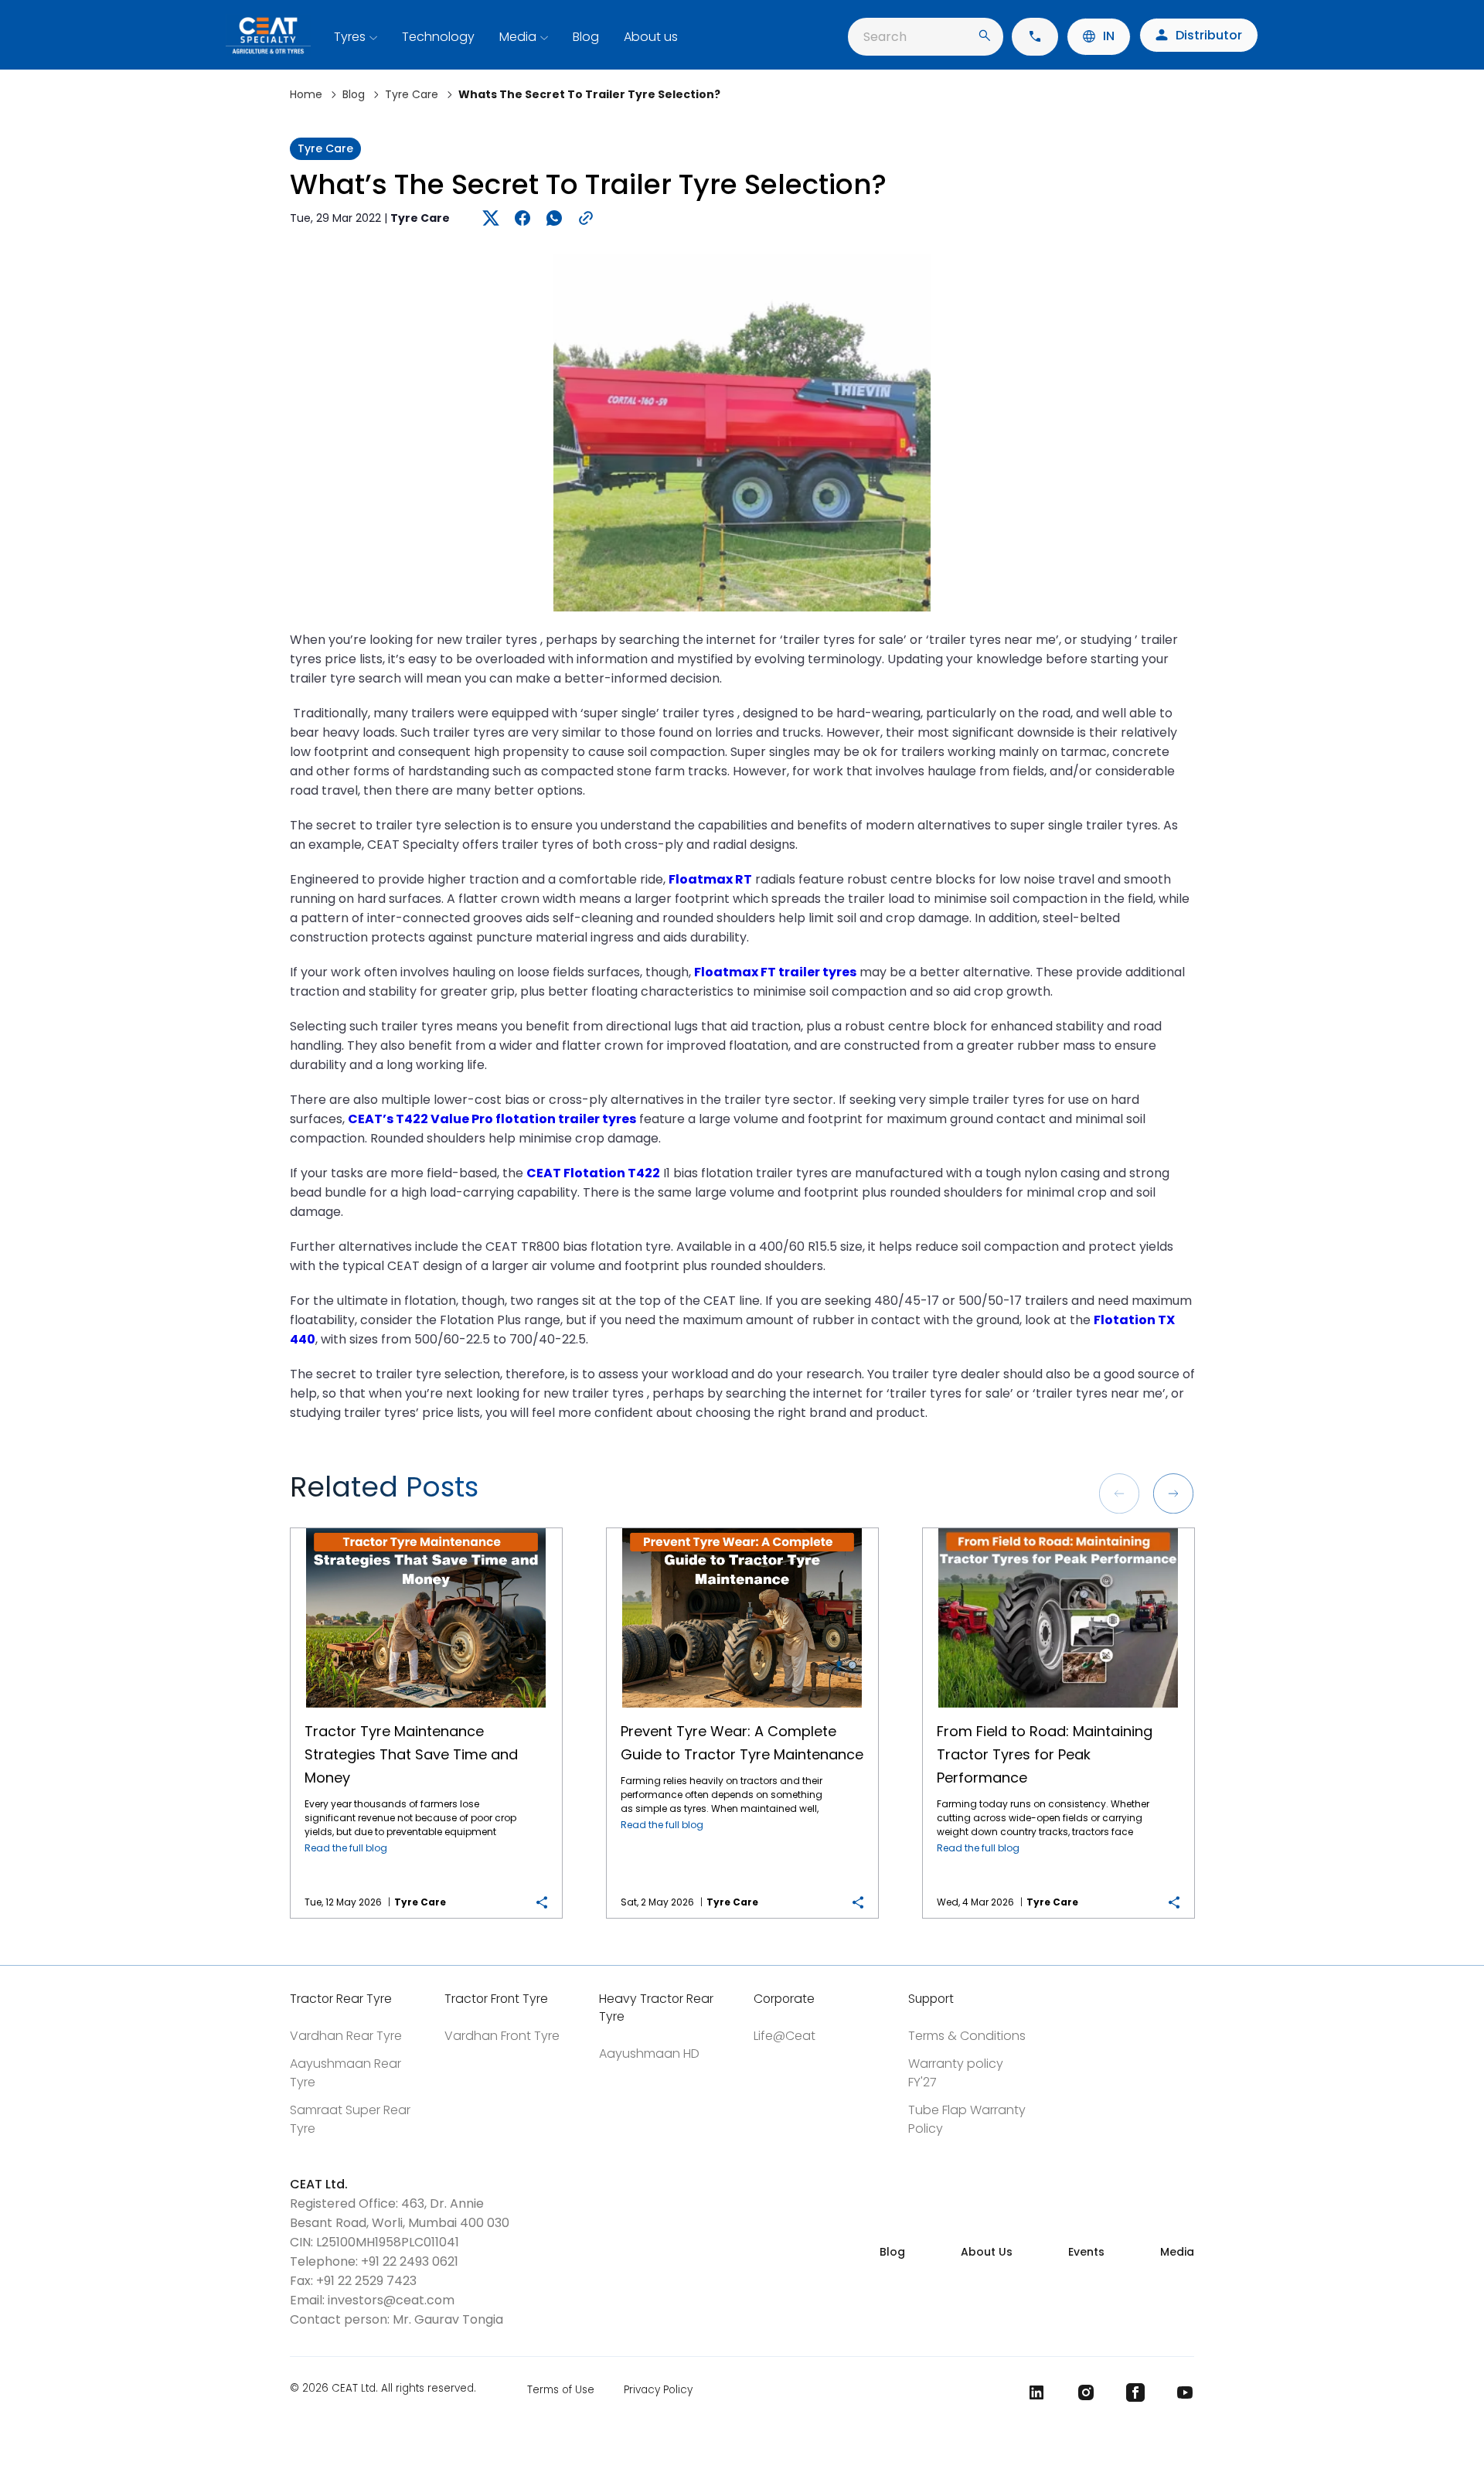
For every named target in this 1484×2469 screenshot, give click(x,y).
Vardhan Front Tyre (502, 2036)
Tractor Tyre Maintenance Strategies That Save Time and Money (426, 1529)
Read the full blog (346, 1848)
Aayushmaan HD (649, 2054)
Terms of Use (561, 2390)
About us (651, 37)
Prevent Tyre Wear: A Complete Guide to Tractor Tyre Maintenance (742, 1529)
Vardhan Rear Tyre (346, 2036)
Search (885, 37)
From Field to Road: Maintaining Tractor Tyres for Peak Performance (1059, 1529)
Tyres (350, 37)
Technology (438, 37)
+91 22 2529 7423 (366, 2281)
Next (1173, 1493)
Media (518, 37)
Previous (1119, 1493)
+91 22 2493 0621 (410, 2261)
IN (1109, 36)
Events (1086, 2252)
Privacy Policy (658, 2390)
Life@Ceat (785, 2036)
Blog (586, 37)
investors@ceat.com (391, 2300)
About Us (987, 2252)
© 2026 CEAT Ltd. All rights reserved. (383, 2389)
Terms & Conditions (967, 2036)
